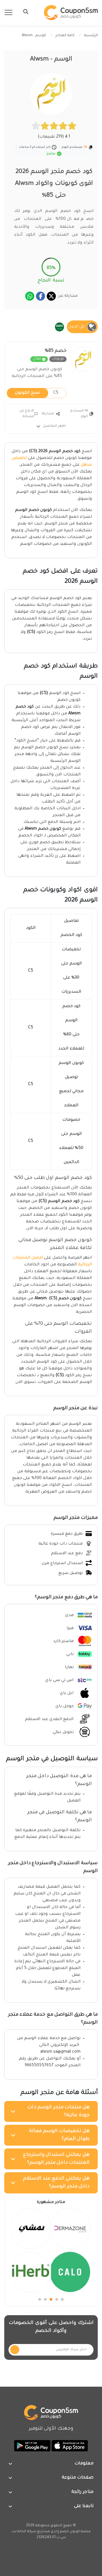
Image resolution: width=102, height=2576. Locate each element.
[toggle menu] (24, 12)
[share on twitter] (51, 296)
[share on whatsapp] (30, 296)
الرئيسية (91, 36)
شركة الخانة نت (24, 2532)
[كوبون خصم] (71, 13)
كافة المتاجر (65, 36)
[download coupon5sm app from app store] (69, 2446)
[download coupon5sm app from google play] (32, 2446)
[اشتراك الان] (15, 2350)
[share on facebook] (41, 296)
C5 (37, 393)
